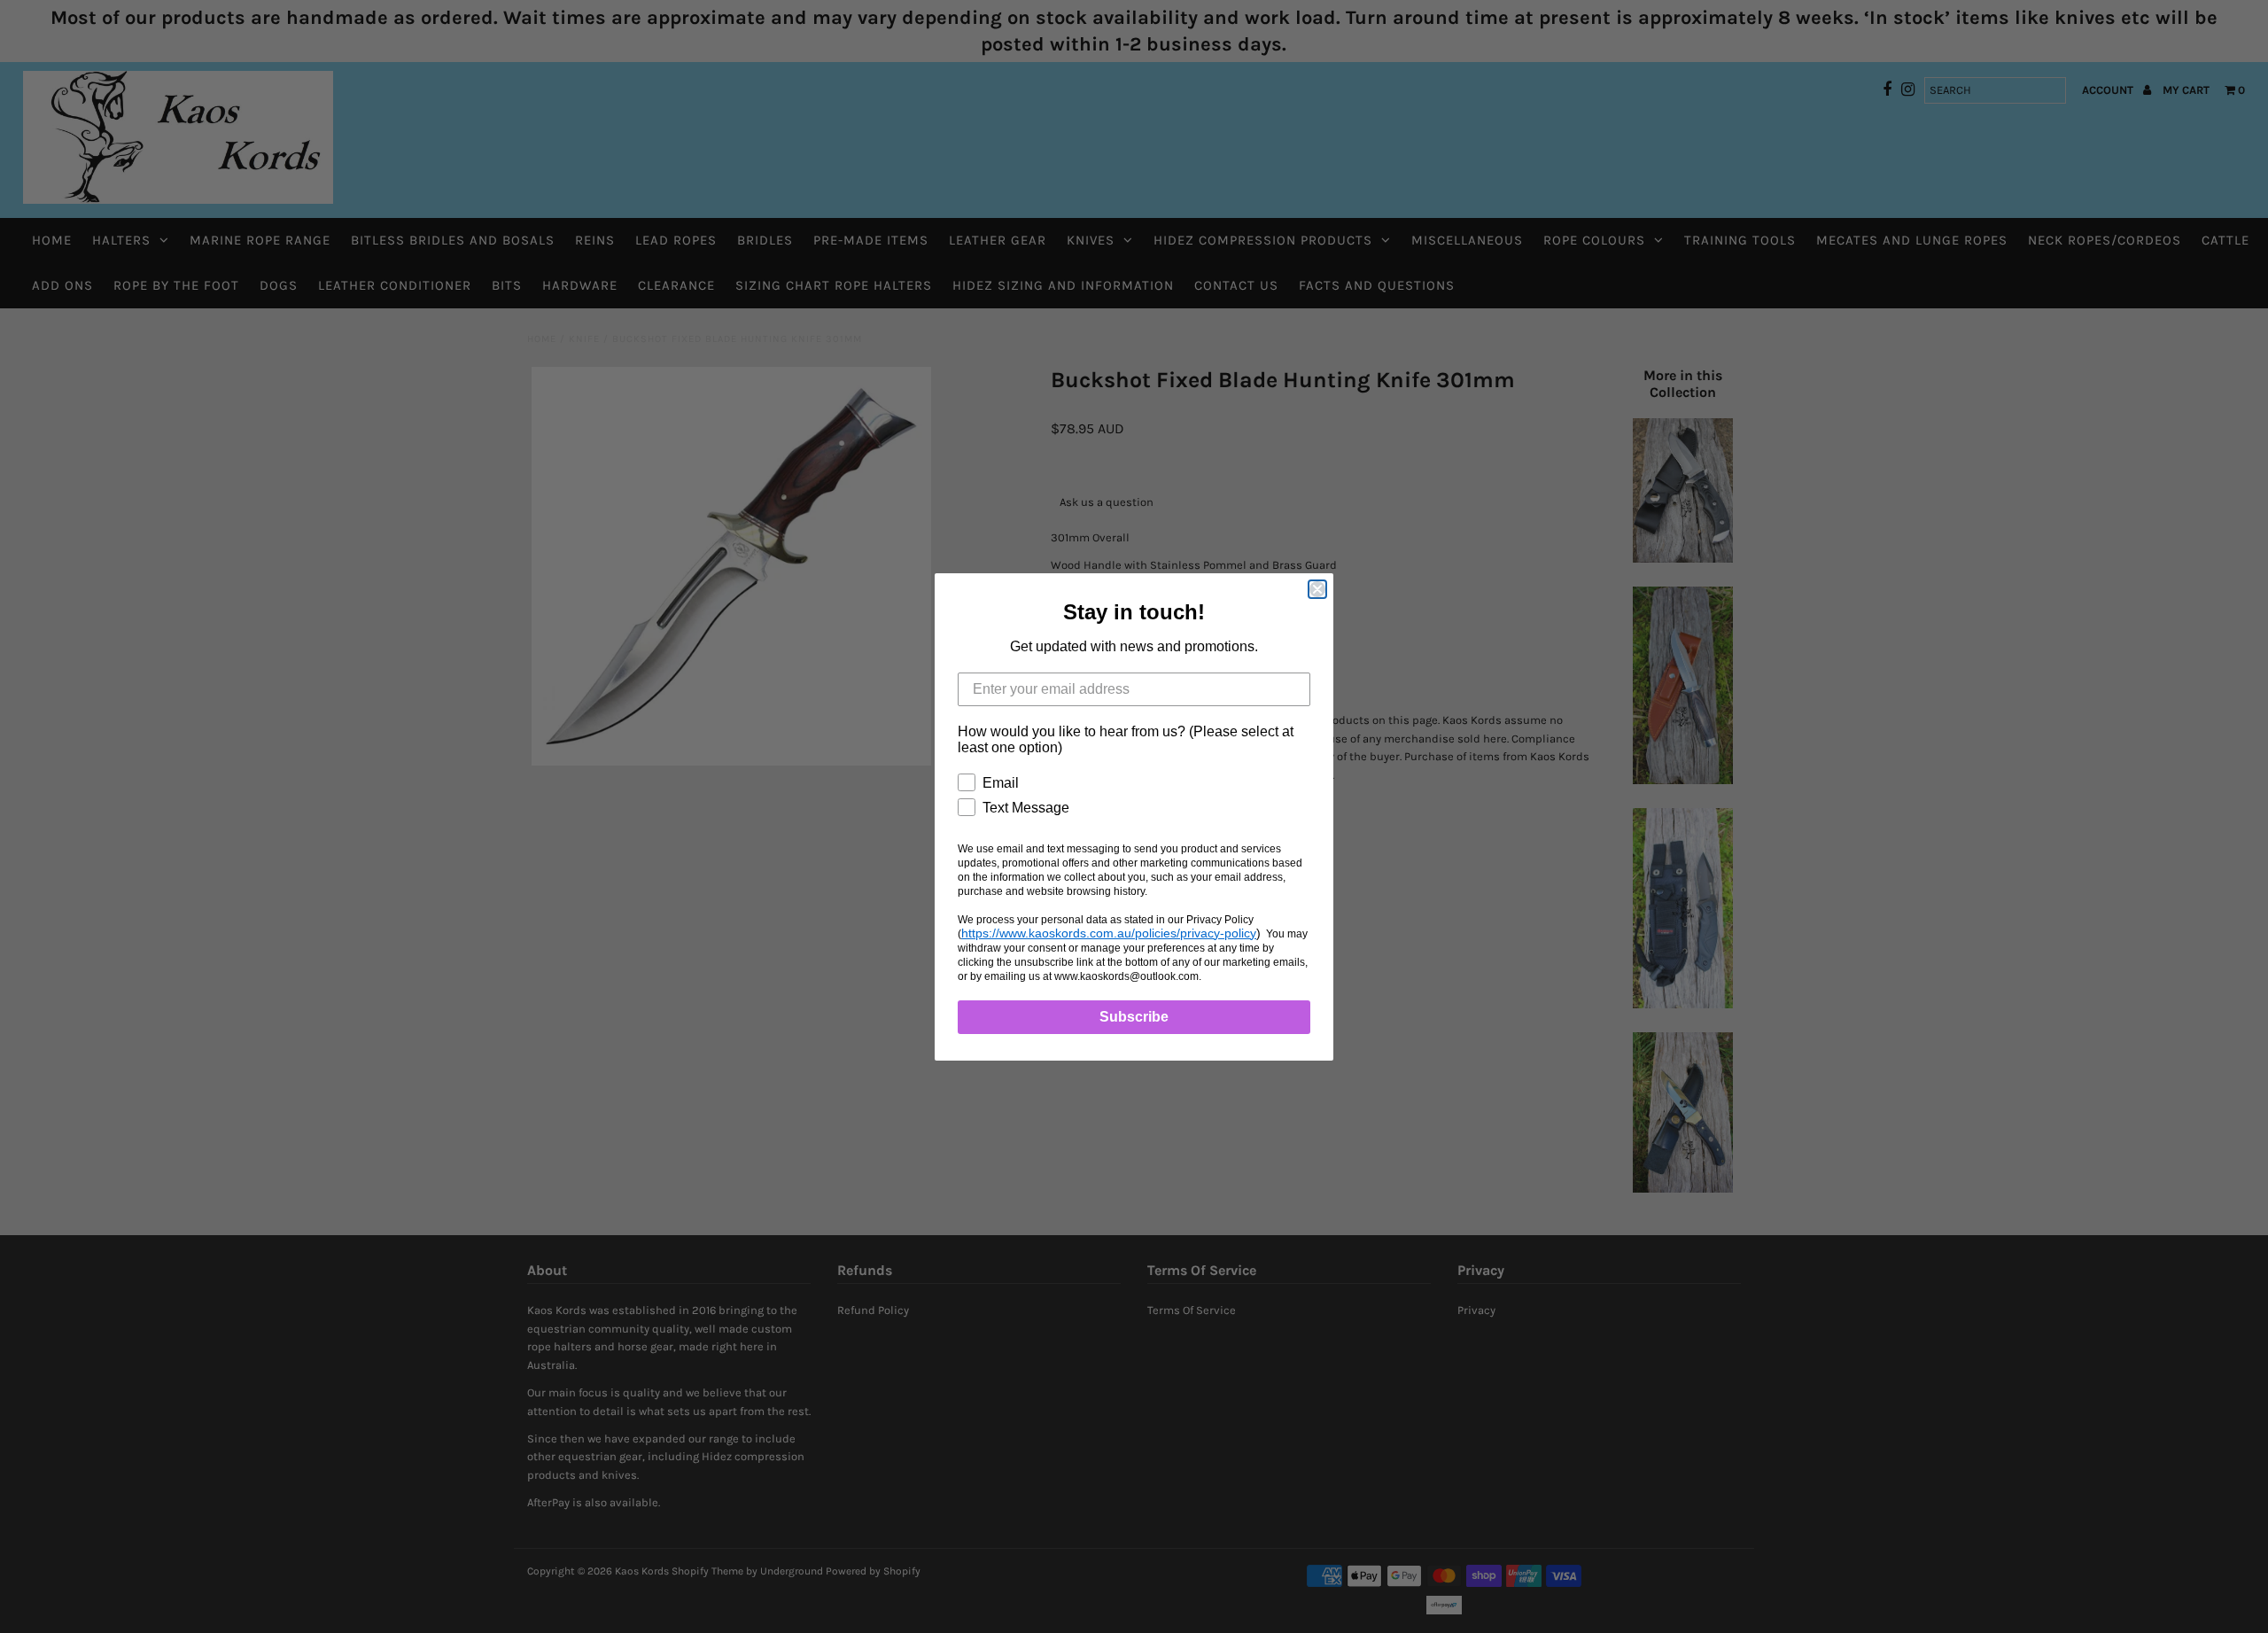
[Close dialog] (1317, 589)
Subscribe (1134, 1017)
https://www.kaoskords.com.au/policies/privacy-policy (1109, 933)
